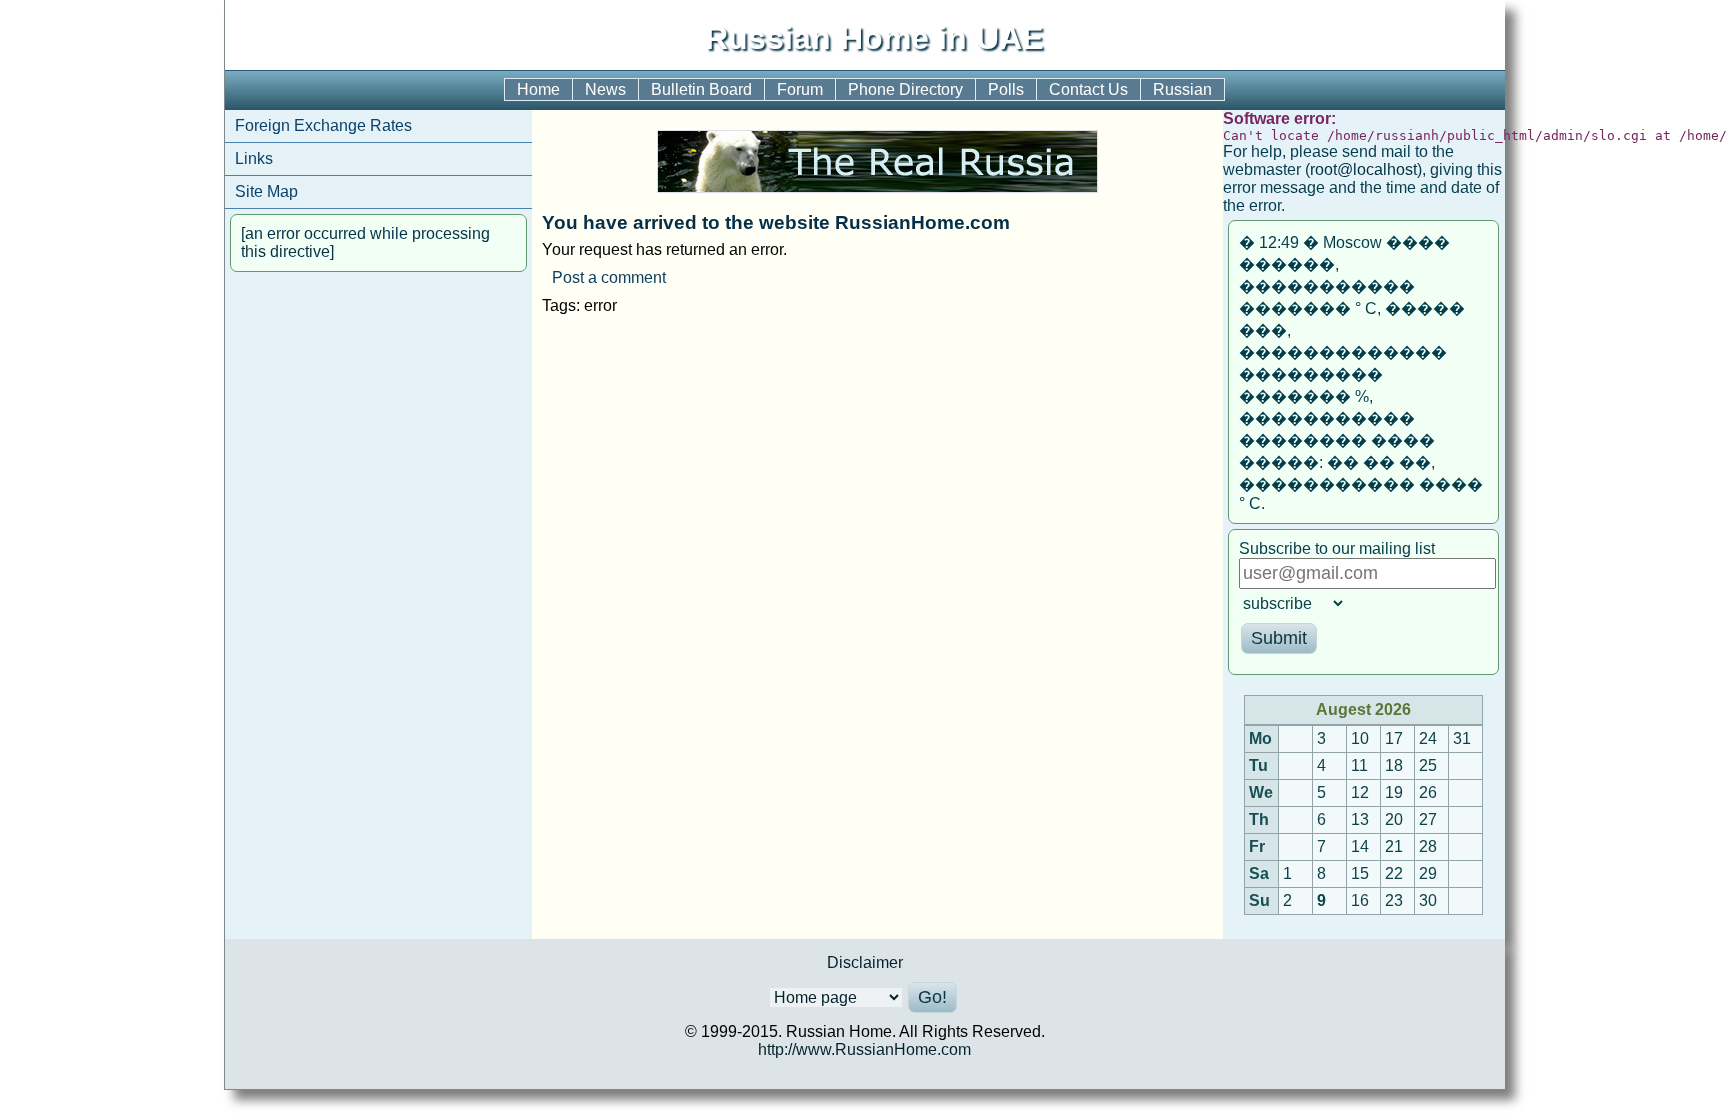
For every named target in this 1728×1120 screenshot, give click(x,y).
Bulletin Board (701, 89)
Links (254, 158)
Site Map (266, 191)
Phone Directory (905, 89)
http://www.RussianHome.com (864, 1049)
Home (538, 89)
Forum (800, 89)
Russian (1182, 89)
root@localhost (1363, 169)
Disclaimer (865, 962)
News (605, 89)
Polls (1006, 89)
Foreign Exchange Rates (323, 125)
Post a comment (609, 277)
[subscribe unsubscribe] (1361, 603)
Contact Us (1088, 89)
